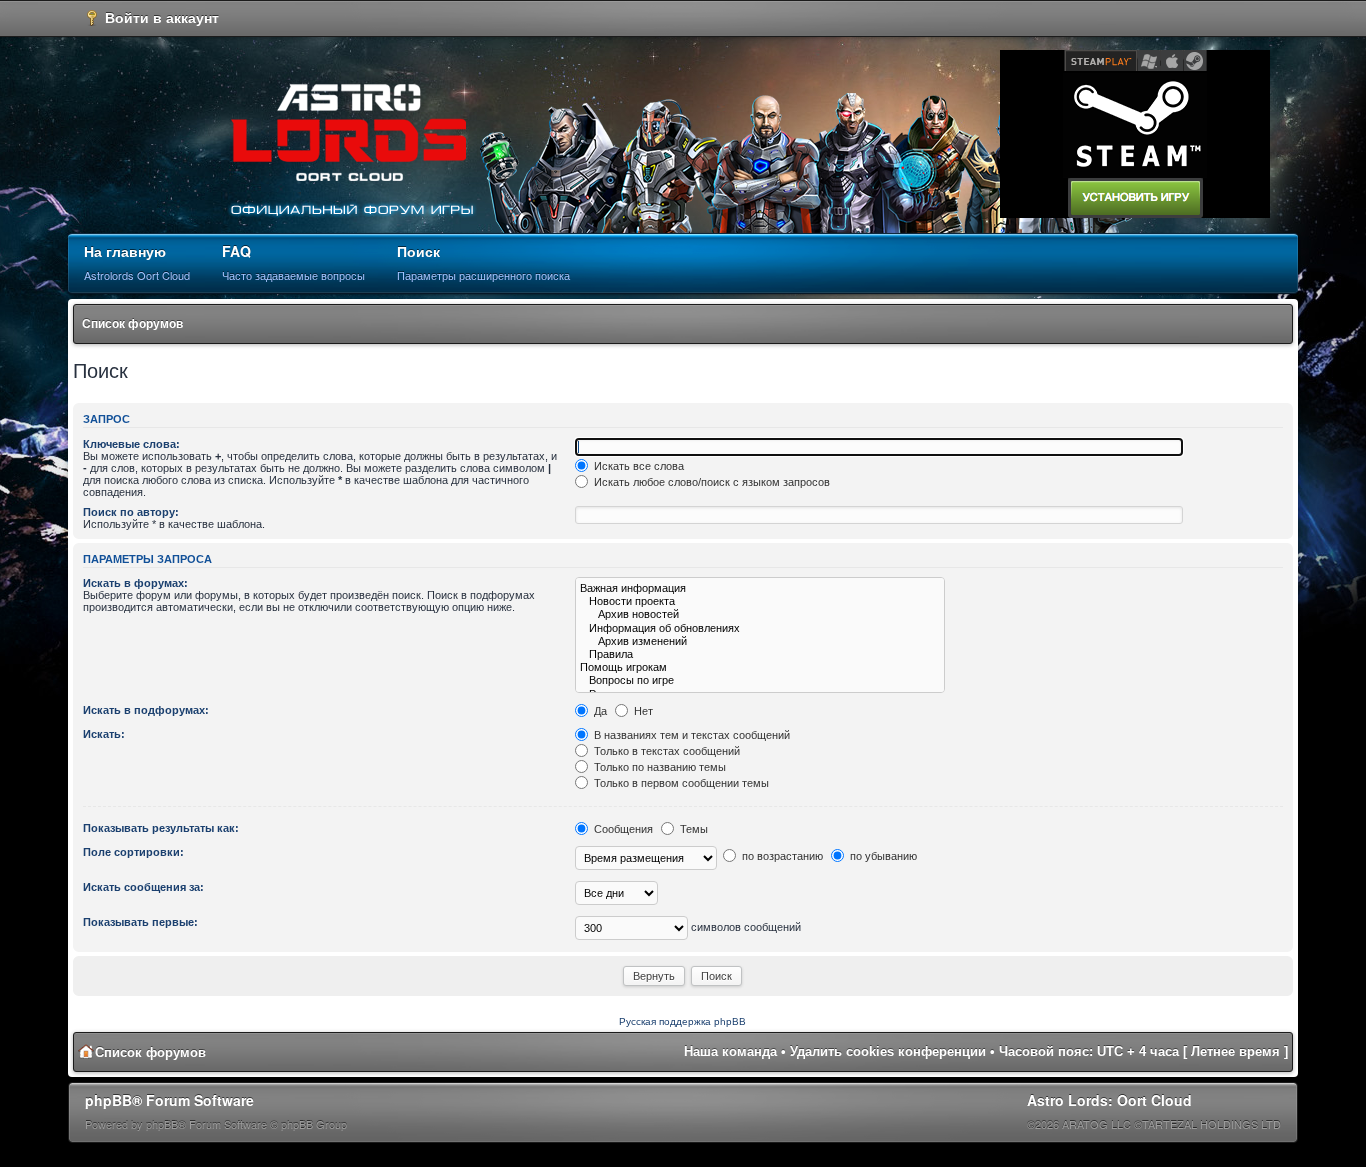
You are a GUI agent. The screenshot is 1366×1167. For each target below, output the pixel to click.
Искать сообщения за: (143, 887)
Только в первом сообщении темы (680, 783)
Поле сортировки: (133, 852)
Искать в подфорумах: (146, 710)
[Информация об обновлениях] (760, 628)
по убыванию (882, 856)
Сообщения (622, 829)
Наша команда (730, 1051)
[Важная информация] (760, 588)
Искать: (104, 734)
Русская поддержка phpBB (682, 1021)
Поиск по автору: (131, 512)
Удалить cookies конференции (888, 1051)
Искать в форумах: (135, 583)
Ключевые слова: (131, 444)
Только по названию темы (658, 767)
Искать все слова (637, 466)
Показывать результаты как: (161, 828)
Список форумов (132, 324)
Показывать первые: (140, 922)
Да (599, 711)
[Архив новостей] (760, 614)
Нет (642, 711)
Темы (692, 829)
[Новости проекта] (760, 601)
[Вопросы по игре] (760, 680)
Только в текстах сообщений (665, 751)
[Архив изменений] (760, 641)
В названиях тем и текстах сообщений (690, 735)
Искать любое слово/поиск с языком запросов (710, 482)
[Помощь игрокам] (760, 667)
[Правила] (760, 654)
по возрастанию (781, 856)
